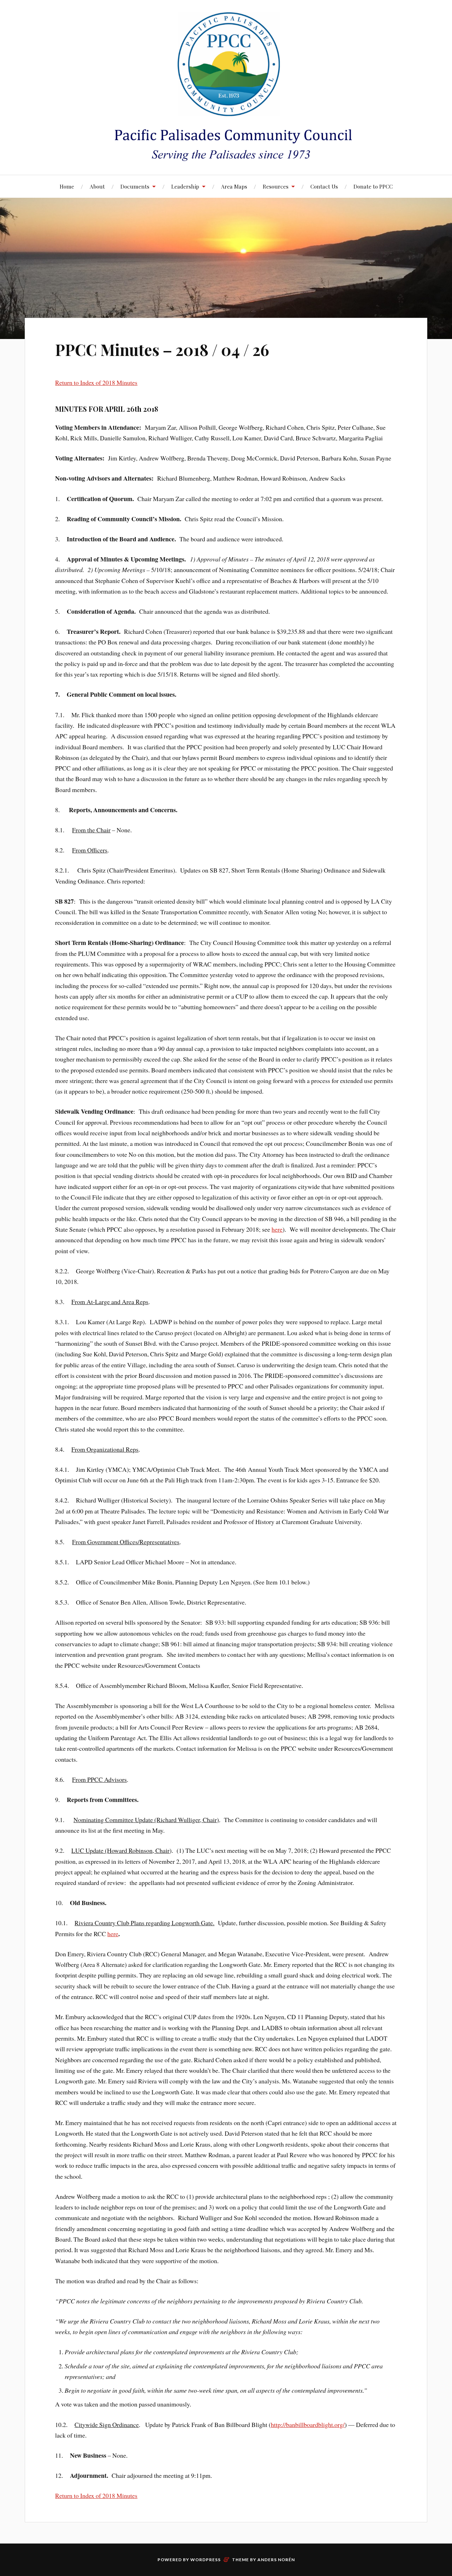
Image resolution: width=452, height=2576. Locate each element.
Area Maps (234, 186)
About (97, 186)
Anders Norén (276, 2560)
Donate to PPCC (373, 186)
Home (67, 186)
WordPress (206, 2560)
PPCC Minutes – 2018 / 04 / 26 (162, 349)
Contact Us (324, 186)
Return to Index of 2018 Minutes (96, 382)
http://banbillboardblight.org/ (308, 2425)
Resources (276, 186)
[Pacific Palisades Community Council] (226, 87)
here (277, 1229)
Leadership (185, 186)
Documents (135, 186)
